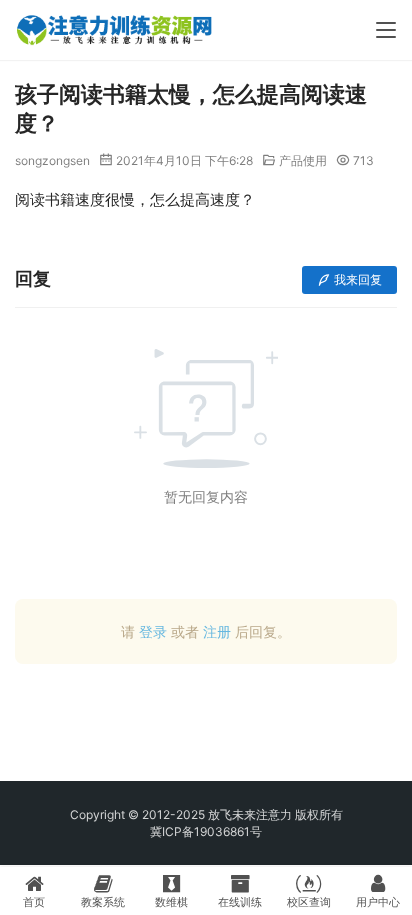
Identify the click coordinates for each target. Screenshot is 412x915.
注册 (217, 631)
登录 (153, 631)
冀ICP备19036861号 (206, 831)
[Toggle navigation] (386, 30)
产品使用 (303, 160)
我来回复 (358, 279)
